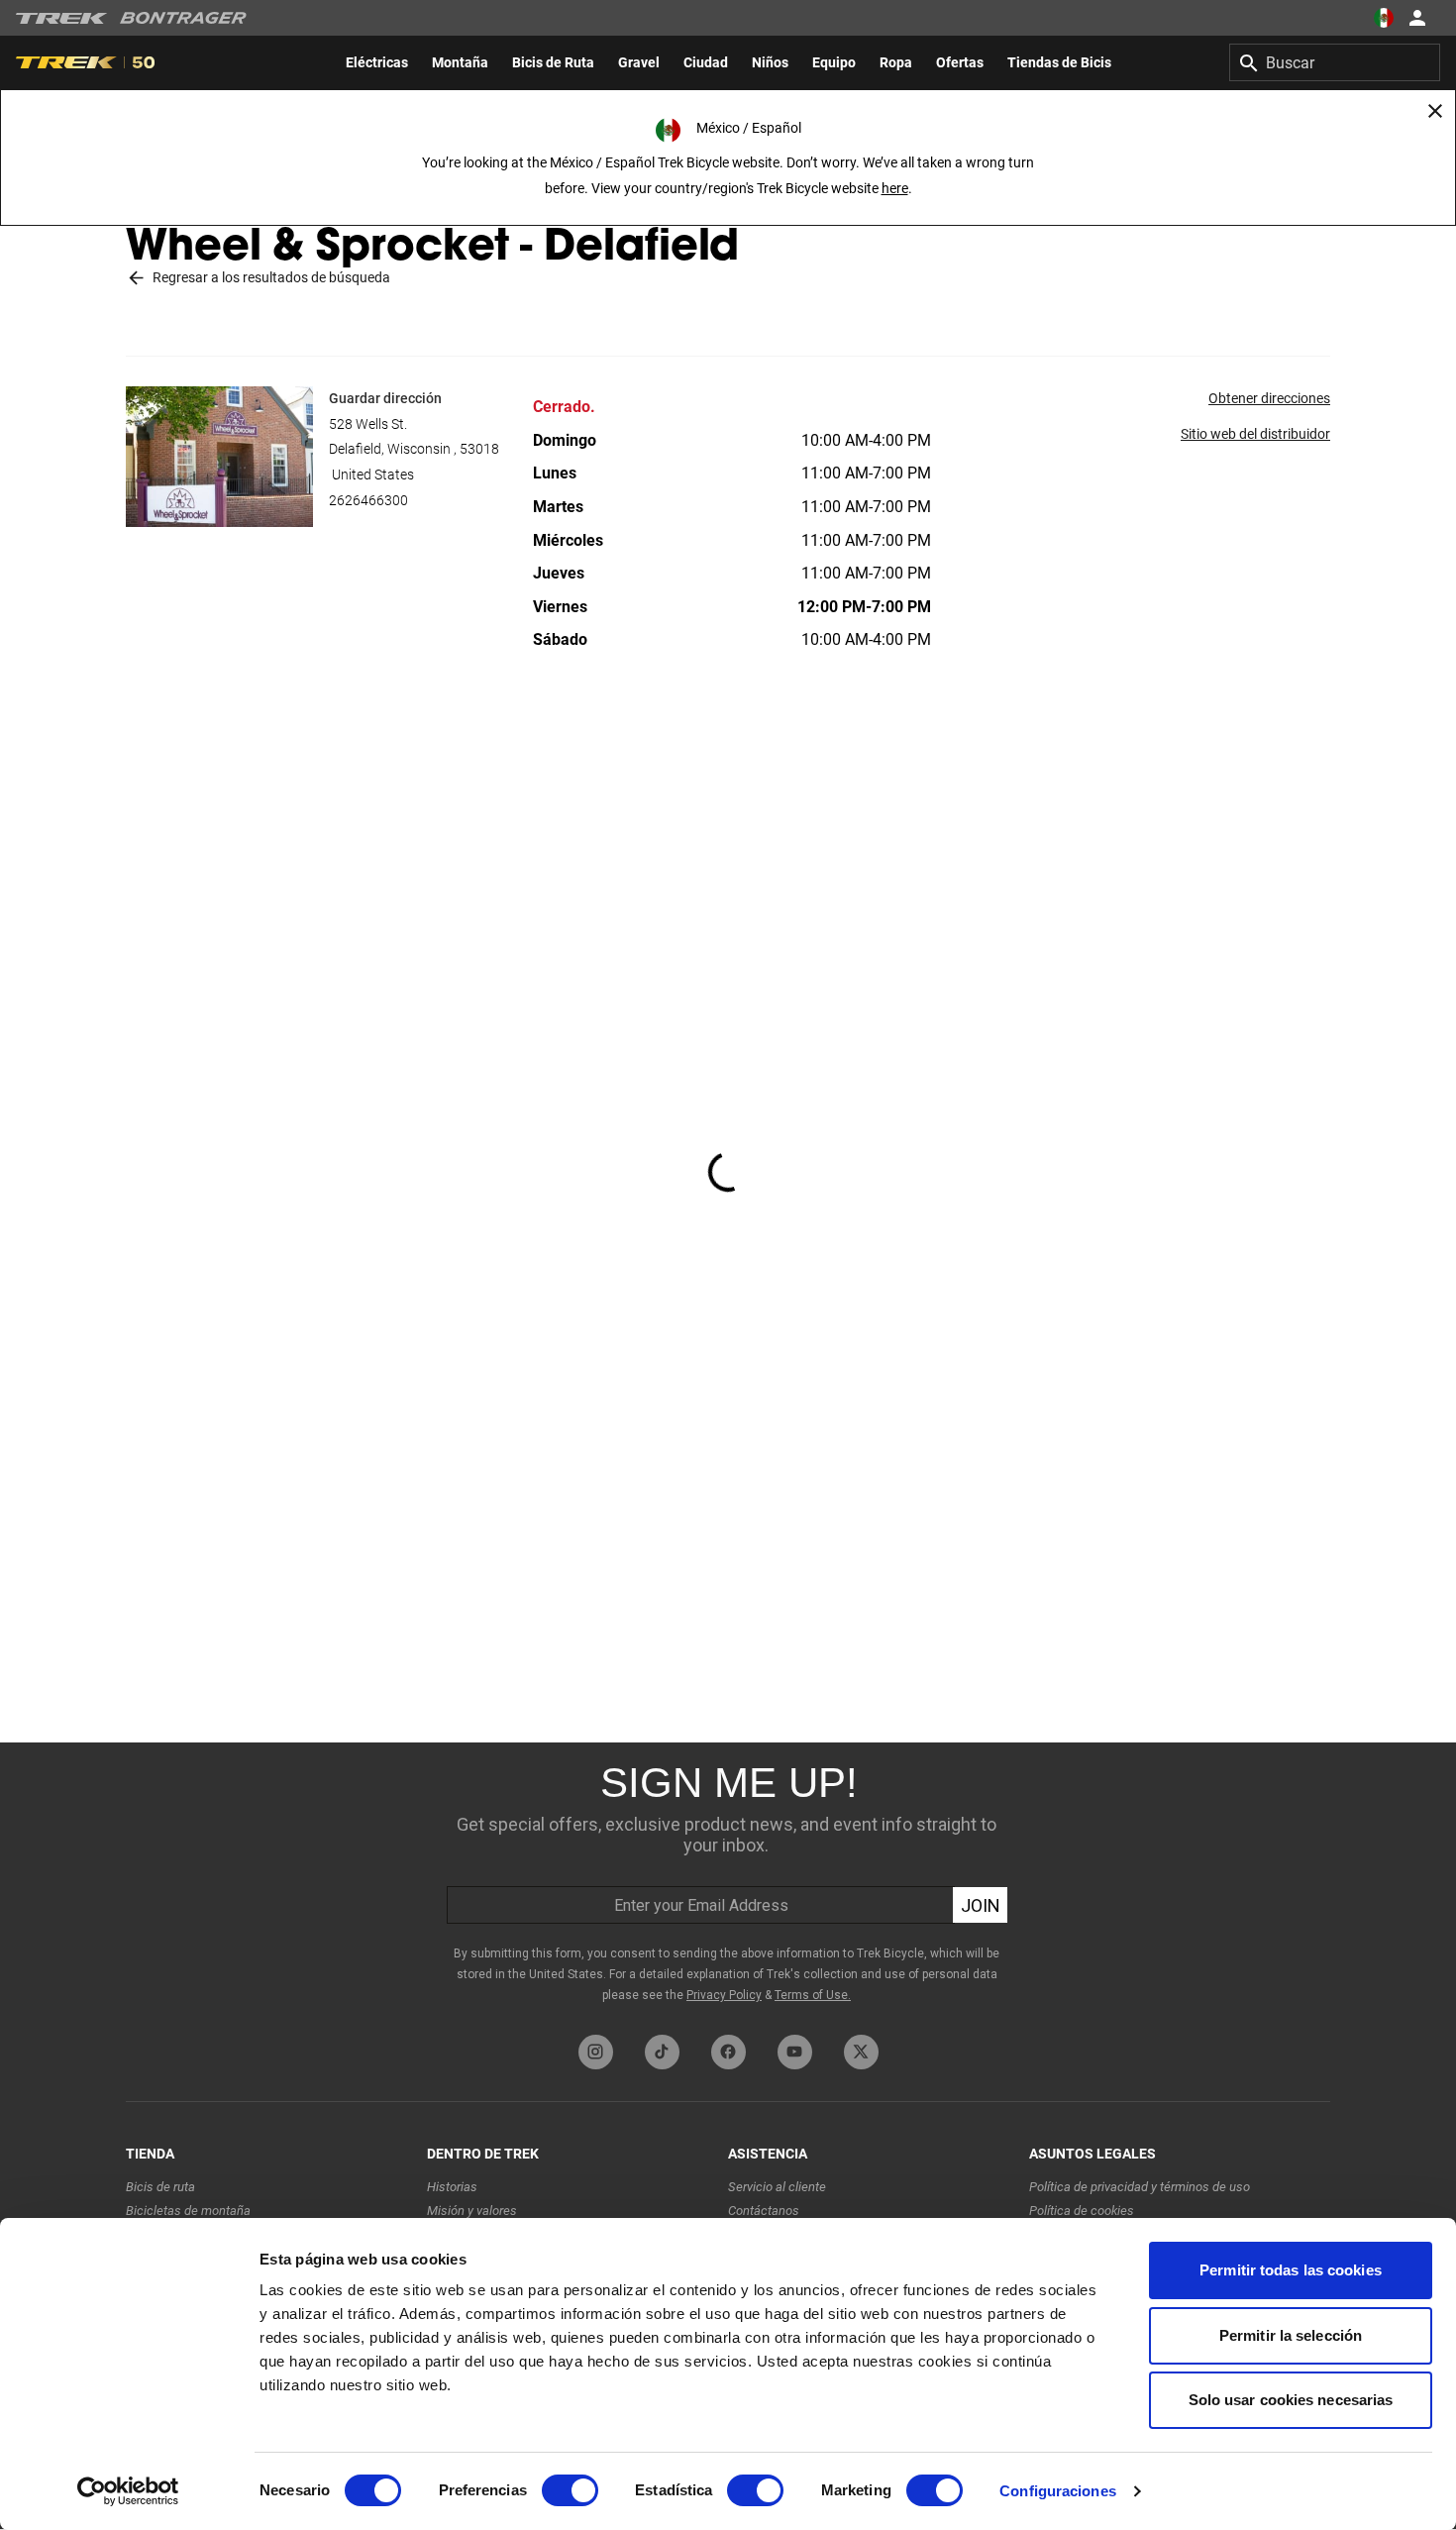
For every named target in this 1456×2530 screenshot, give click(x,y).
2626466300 (368, 500)
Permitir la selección (1291, 2335)
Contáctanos (764, 2211)
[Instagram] (596, 2052)
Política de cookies (1082, 2211)
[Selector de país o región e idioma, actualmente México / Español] (1383, 18)
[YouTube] (795, 2052)
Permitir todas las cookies (1291, 2270)
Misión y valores (472, 2211)
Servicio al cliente (777, 2187)
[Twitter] (861, 2052)
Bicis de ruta (160, 2187)
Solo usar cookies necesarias (1291, 2400)
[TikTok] (662, 2052)
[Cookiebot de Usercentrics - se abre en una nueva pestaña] (128, 2491)
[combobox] (1335, 62)
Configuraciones (1058, 2491)
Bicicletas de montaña (188, 2211)
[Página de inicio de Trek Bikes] (62, 18)
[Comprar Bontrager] (183, 18)
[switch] (570, 2490)
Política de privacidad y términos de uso (1140, 2187)
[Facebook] (728, 2052)
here (895, 188)
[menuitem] (377, 62)
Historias (452, 2187)
